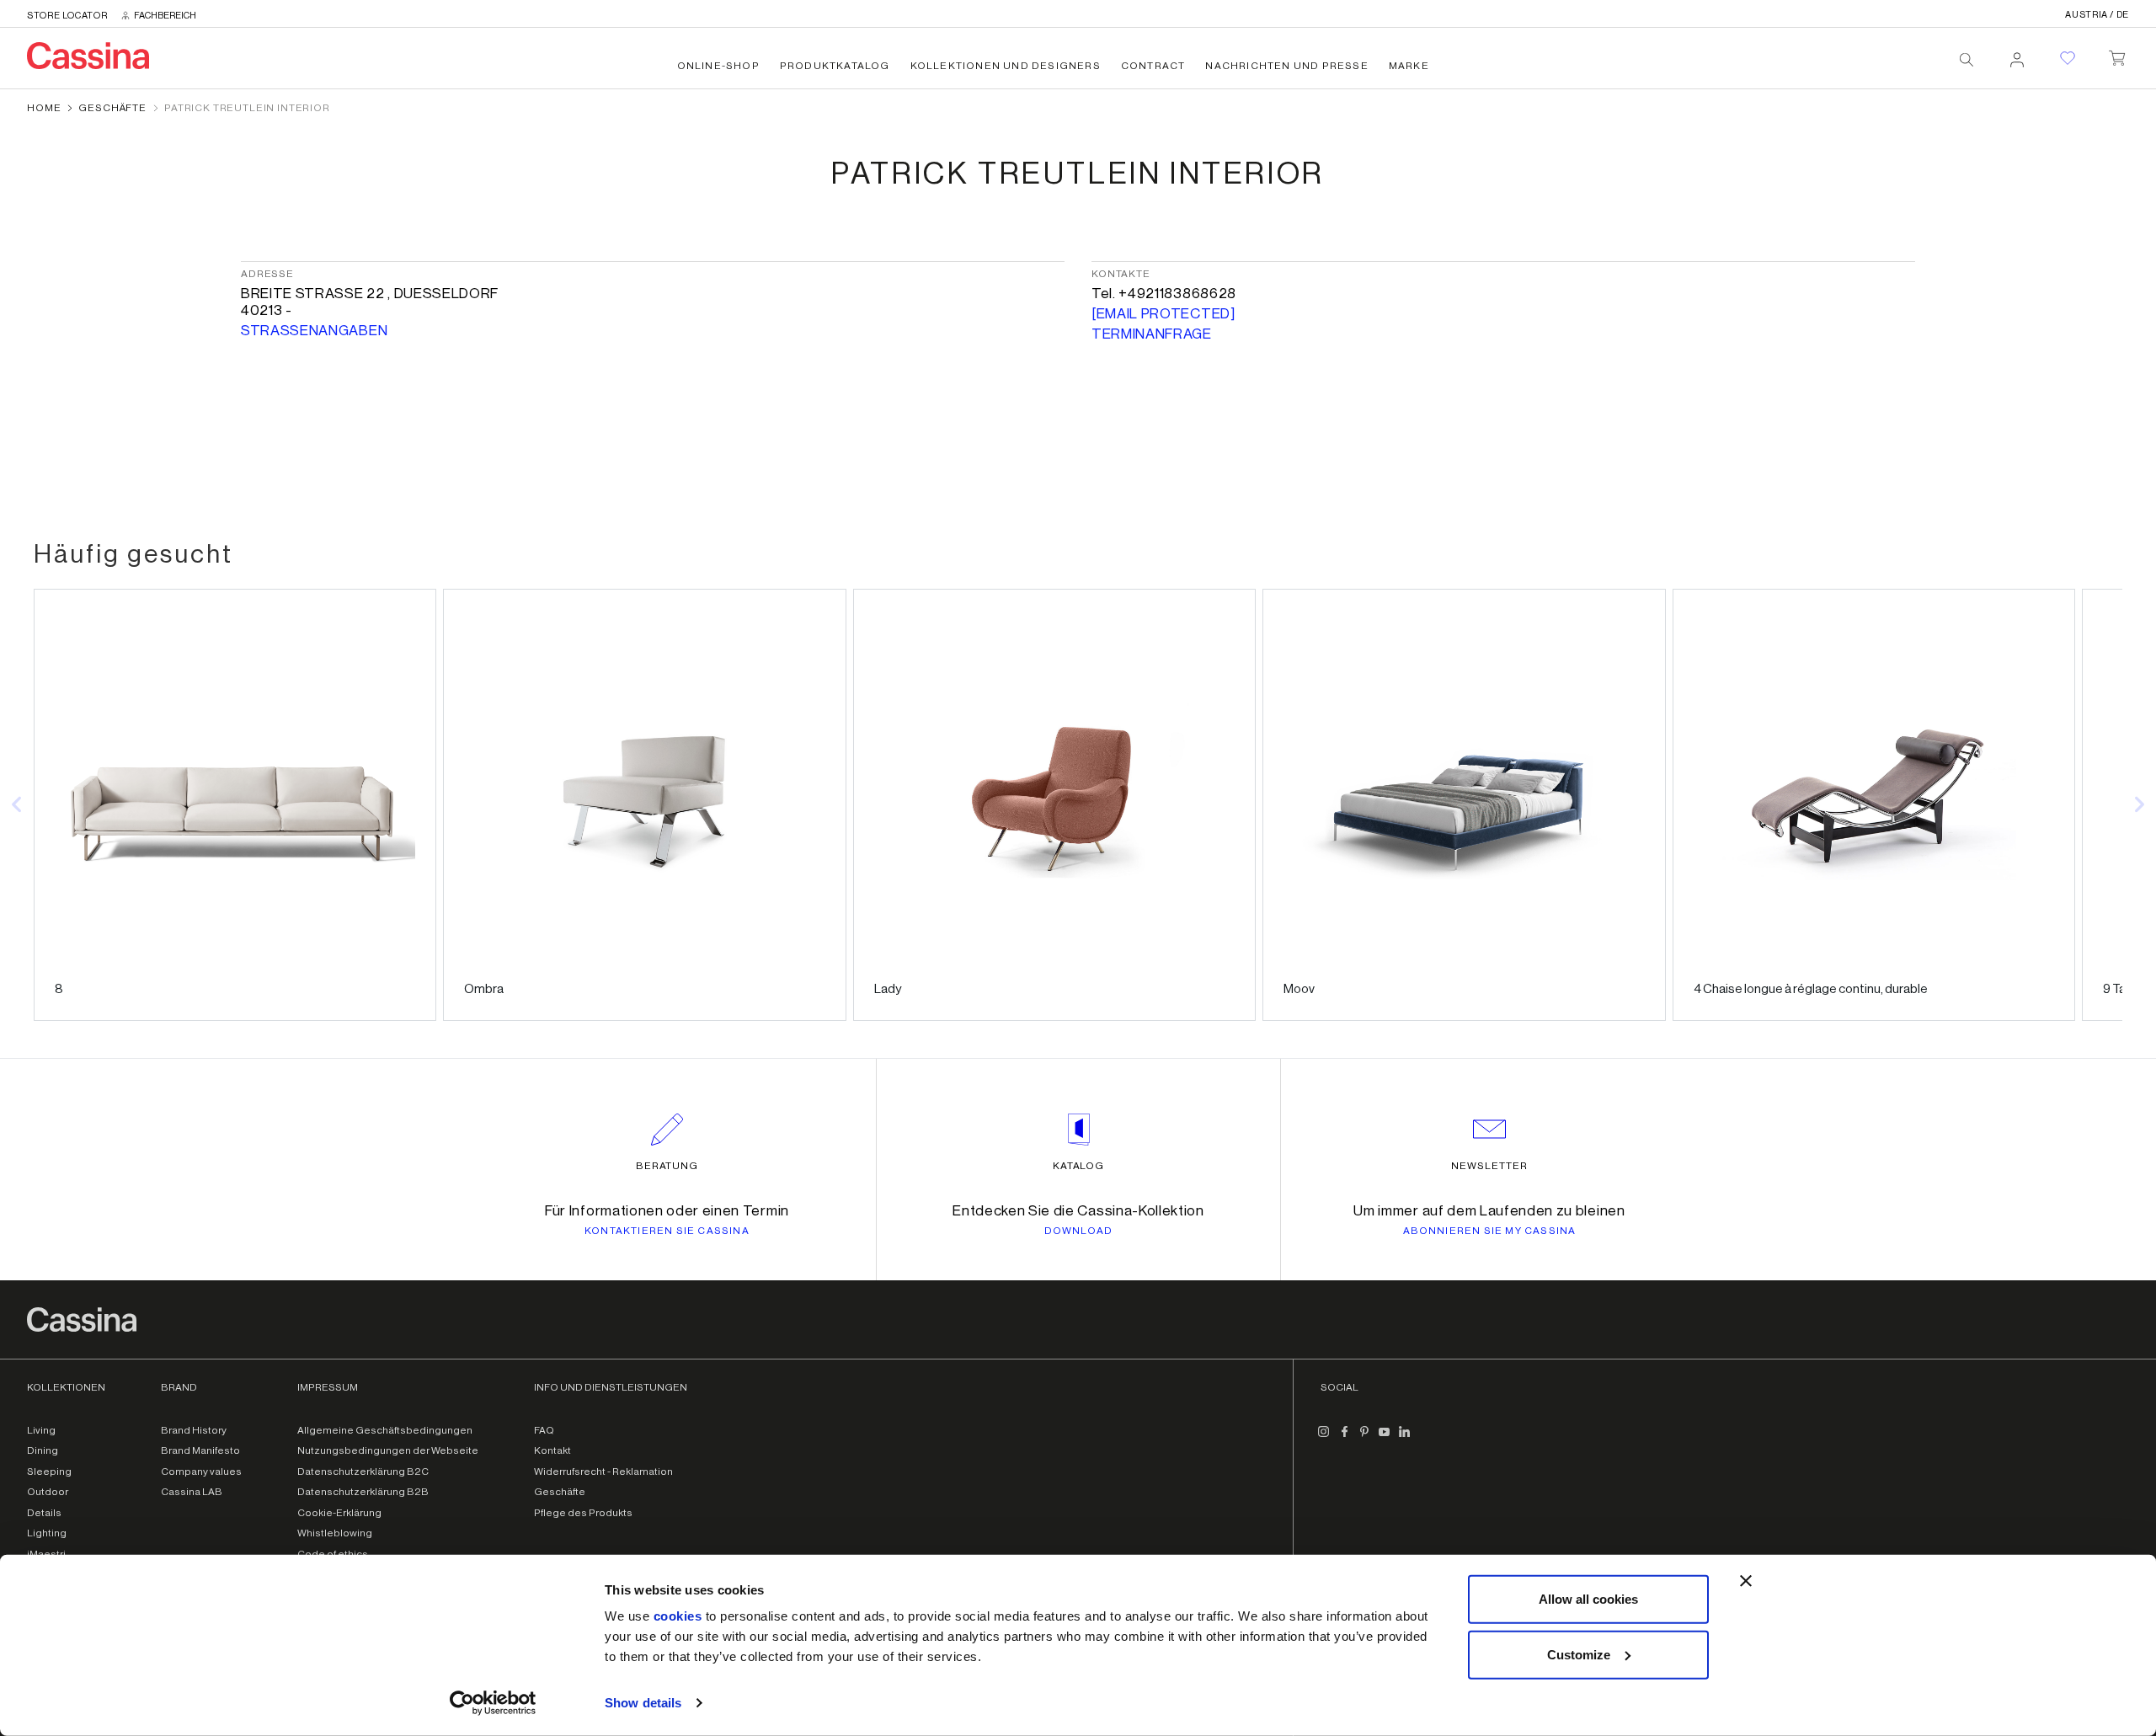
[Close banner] (1746, 1581)
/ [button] (2097, 15)
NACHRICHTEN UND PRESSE (1286, 66)
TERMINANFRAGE (1152, 334)
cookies (678, 1616)
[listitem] (235, 805)
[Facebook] (1344, 1439)
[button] (17, 805)
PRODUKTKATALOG (835, 66)
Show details (643, 1703)
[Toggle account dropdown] (2017, 55)
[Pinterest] (1364, 1439)
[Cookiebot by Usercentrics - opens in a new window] (493, 1703)
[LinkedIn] (1405, 1439)
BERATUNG (667, 1166)
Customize (1579, 1654)
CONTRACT (1153, 66)
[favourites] (2068, 58)
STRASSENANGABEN (314, 331)
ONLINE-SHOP (718, 66)
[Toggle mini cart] (2117, 55)
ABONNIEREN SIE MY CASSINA (1490, 1231)
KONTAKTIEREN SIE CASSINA (667, 1231)
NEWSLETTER (1489, 1166)
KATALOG (1079, 1166)
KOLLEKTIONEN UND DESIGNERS (1006, 66)
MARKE (1409, 66)
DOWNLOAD (1079, 1231)
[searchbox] (1967, 60)
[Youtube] (1385, 1439)
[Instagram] (1324, 1439)
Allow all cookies (1588, 1599)
